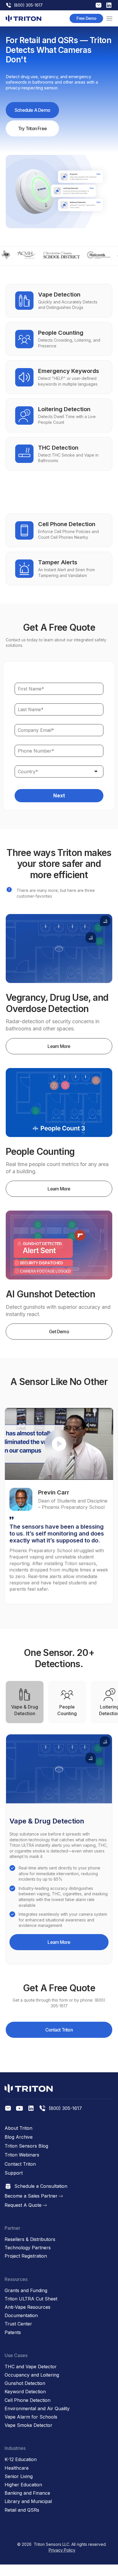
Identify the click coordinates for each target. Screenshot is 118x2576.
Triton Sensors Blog (26, 2146)
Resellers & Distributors (30, 2239)
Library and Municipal (28, 2501)
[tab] (25, 1702)
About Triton (18, 2128)
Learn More (59, 1046)
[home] (23, 18)
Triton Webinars (22, 2155)
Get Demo (59, 1332)
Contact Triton (59, 2030)
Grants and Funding (26, 2291)
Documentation (21, 2316)
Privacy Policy (62, 2550)
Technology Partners (28, 2248)
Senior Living (19, 2476)
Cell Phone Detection (27, 2400)
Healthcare (17, 2468)
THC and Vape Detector (31, 2367)
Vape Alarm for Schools (31, 2417)
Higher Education (23, 2485)
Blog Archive (19, 2137)
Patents (13, 2332)
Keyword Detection (25, 2392)
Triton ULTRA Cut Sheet (31, 2299)
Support (14, 2173)
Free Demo (86, 18)
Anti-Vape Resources (27, 2307)
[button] (109, 18)
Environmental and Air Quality (37, 2409)
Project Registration (26, 2256)
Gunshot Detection (25, 2383)
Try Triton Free (32, 128)
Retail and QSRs (22, 2510)
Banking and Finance (27, 2493)
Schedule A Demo (32, 110)
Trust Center (18, 2324)
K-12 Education (21, 2459)
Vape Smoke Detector (28, 2425)
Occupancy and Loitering (32, 2375)
